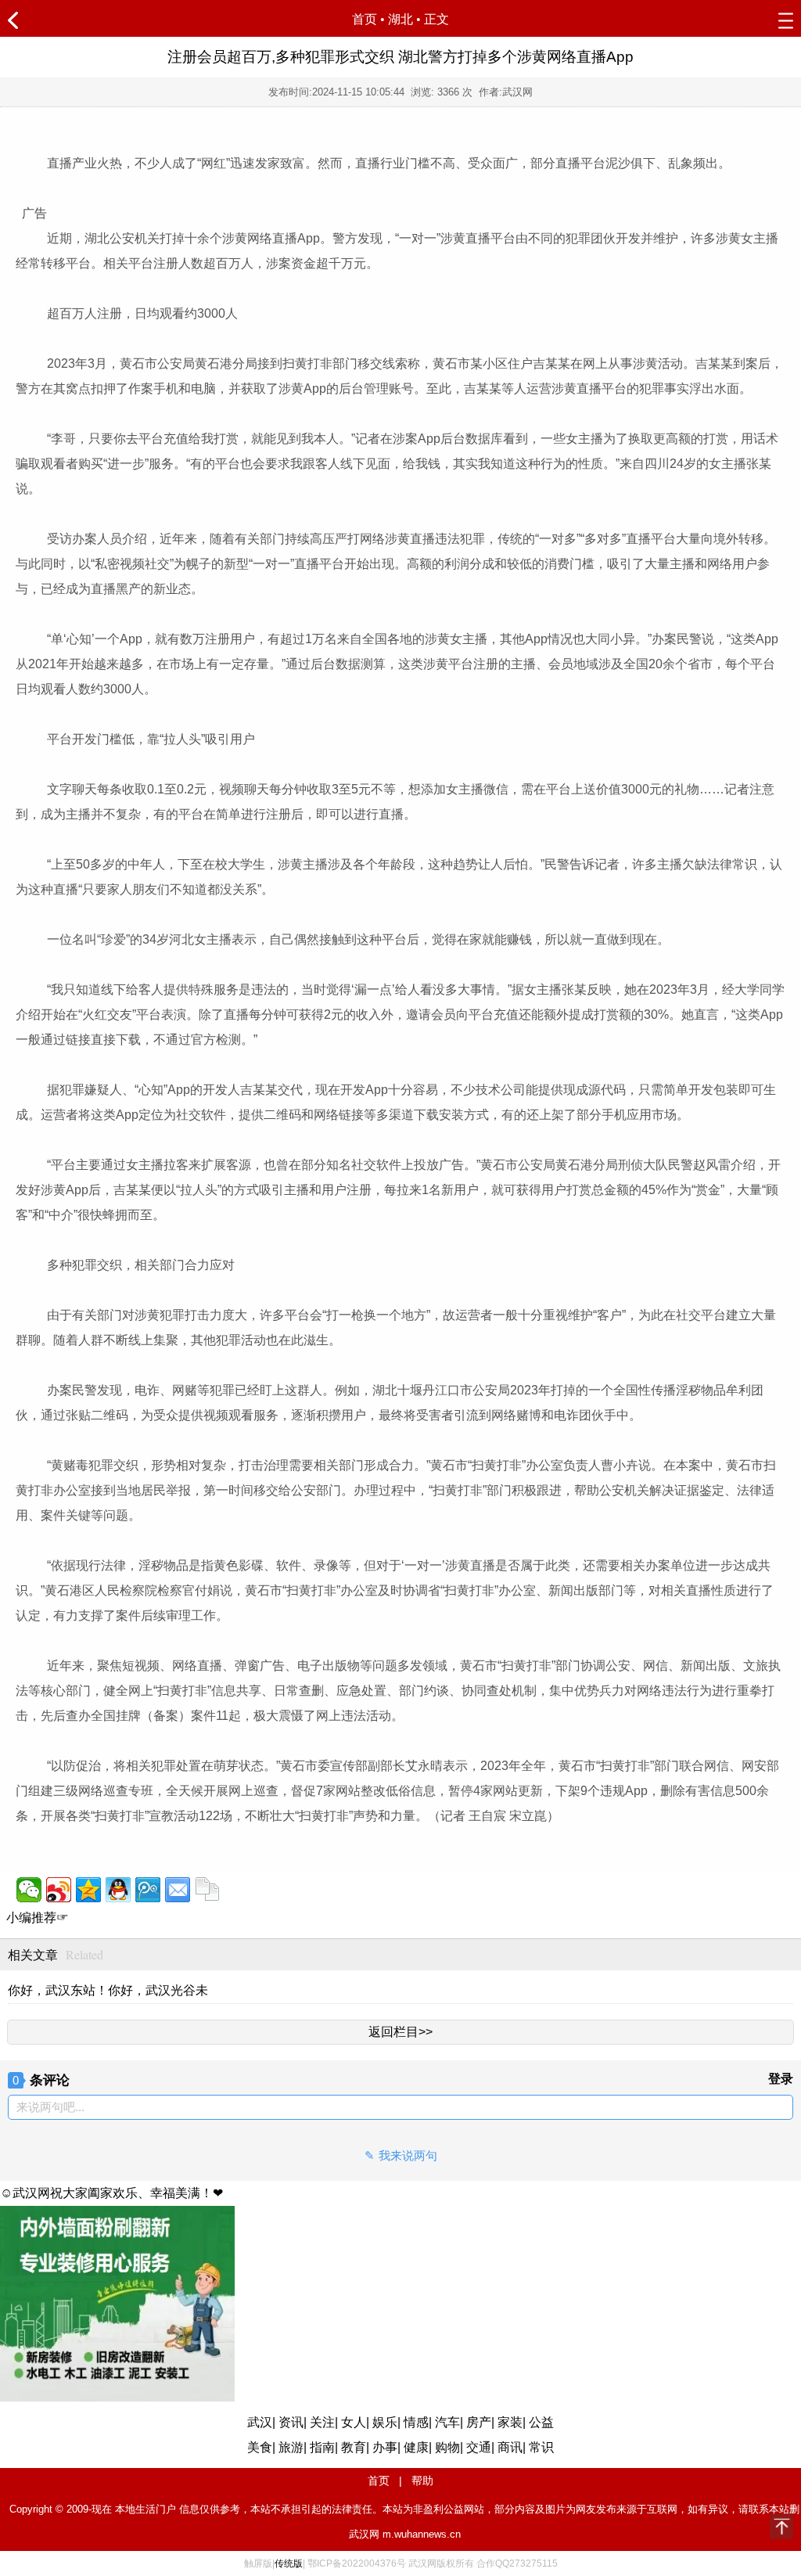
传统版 (289, 2563)
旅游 (291, 2447)
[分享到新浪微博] (59, 1890)
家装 (510, 2422)
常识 (541, 2447)
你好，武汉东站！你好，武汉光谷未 (108, 1990)
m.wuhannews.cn (422, 2534)
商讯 (510, 2447)
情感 (416, 2422)
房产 (479, 2422)
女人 (354, 2422)
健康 (416, 2447)
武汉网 (364, 2534)
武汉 (260, 2422)
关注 (322, 2422)
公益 (541, 2422)
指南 (322, 2447)
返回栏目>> (400, 2032)
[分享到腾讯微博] (148, 1890)
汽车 (447, 2422)
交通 (479, 2447)
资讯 (291, 2422)
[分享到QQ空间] (88, 1890)
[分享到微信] (29, 1890)
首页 (365, 19)
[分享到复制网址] (207, 1890)
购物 (447, 2447)
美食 (260, 2447)
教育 (354, 2447)
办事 (385, 2447)
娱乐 (385, 2422)
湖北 (400, 19)
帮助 (422, 2481)
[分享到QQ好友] (118, 1890)
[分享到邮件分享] (178, 1890)
